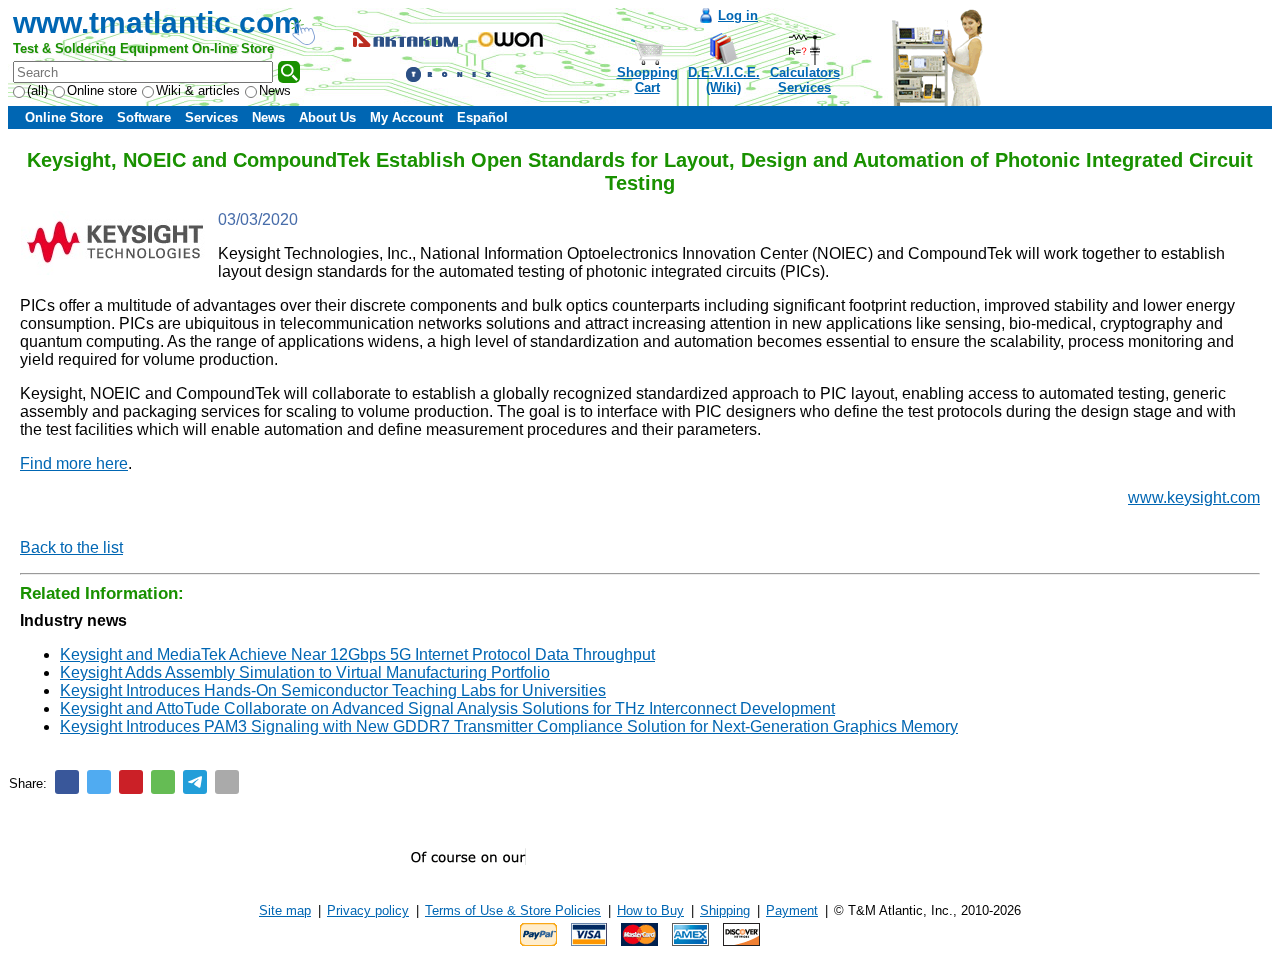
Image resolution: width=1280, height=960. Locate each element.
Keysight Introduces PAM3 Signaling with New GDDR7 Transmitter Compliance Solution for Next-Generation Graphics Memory (509, 726)
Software (144, 117)
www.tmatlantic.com (157, 22)
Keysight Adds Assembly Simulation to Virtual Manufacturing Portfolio (305, 672)
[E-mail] (227, 782)
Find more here (74, 463)
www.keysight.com (1194, 497)
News (275, 90)
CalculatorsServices (805, 80)
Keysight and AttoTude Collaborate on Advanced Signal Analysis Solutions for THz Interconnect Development (447, 708)
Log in (738, 15)
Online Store (64, 117)
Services (211, 117)
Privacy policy (368, 910)
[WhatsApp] (163, 782)
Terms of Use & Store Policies (513, 910)
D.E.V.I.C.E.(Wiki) (724, 80)
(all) (37, 90)
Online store (102, 90)
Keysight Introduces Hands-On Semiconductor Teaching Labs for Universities (333, 690)
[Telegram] (195, 782)
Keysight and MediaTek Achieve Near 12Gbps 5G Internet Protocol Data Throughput (357, 654)
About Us (327, 117)
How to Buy (650, 910)
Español (482, 117)
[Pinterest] (131, 782)
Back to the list (71, 547)
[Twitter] (99, 782)
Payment (792, 910)
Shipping (725, 910)
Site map (285, 910)
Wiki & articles (198, 90)
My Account (406, 117)
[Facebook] (67, 782)
